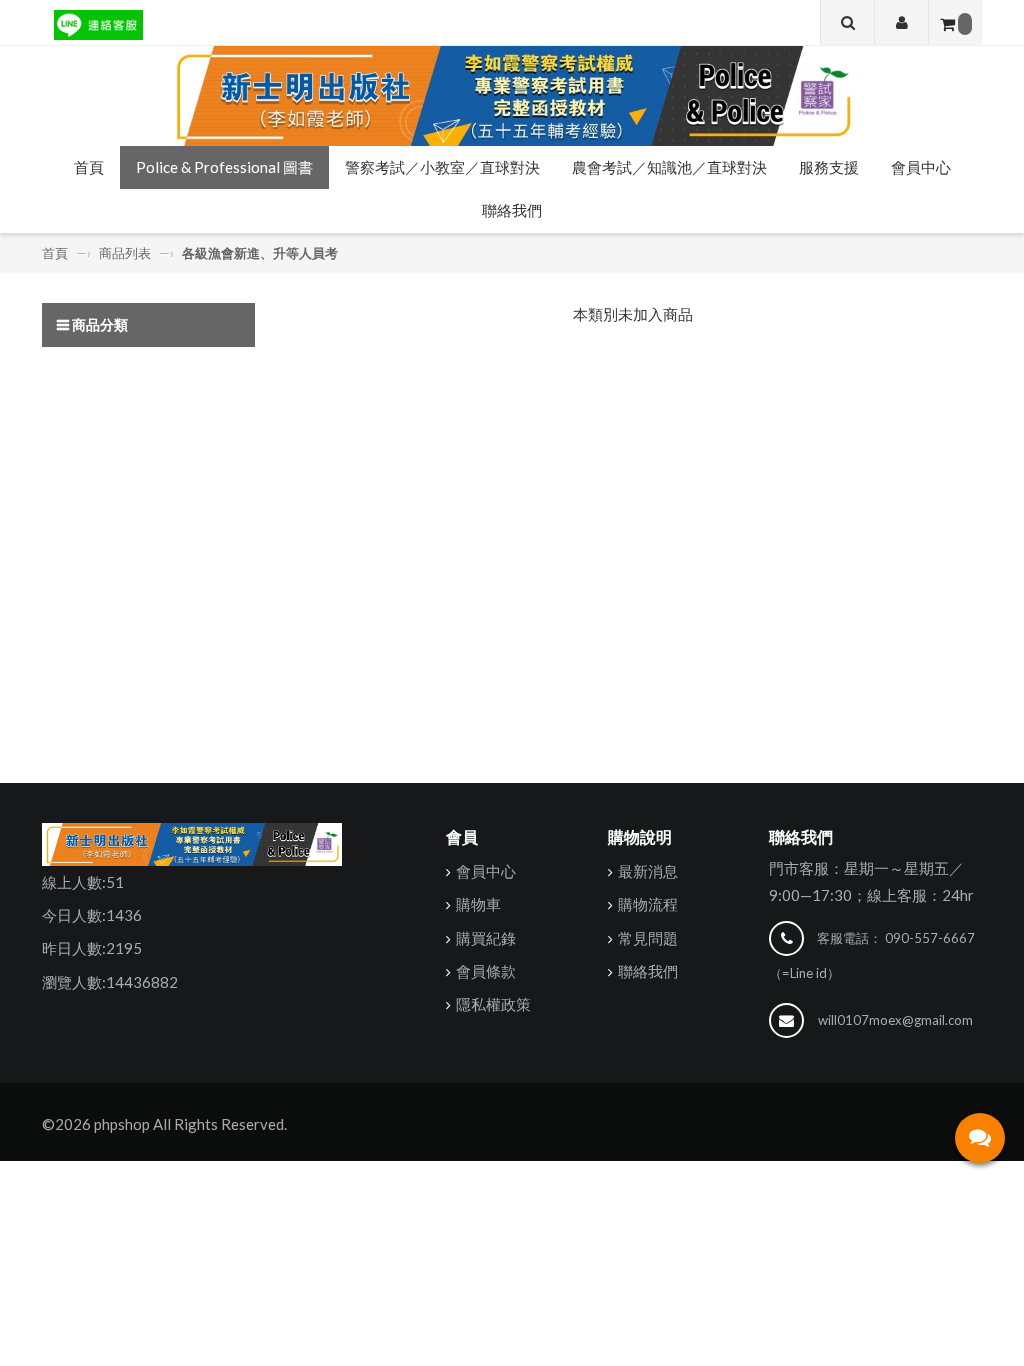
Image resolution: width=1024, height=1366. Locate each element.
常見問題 (648, 938)
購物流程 (648, 904)
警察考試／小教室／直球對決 (442, 167)
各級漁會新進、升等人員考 (260, 253)
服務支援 (829, 167)
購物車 (478, 904)
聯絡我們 (512, 210)
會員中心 (921, 167)
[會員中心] (901, 22)
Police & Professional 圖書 (224, 167)
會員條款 (486, 971)
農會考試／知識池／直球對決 (669, 167)
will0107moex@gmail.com (895, 1020)
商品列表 (125, 253)
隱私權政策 (493, 1004)
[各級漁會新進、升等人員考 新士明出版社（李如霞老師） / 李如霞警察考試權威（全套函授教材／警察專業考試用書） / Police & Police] (512, 96)
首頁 (89, 167)
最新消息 (648, 871)
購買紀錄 (486, 938)
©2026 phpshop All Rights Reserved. (164, 1124)
